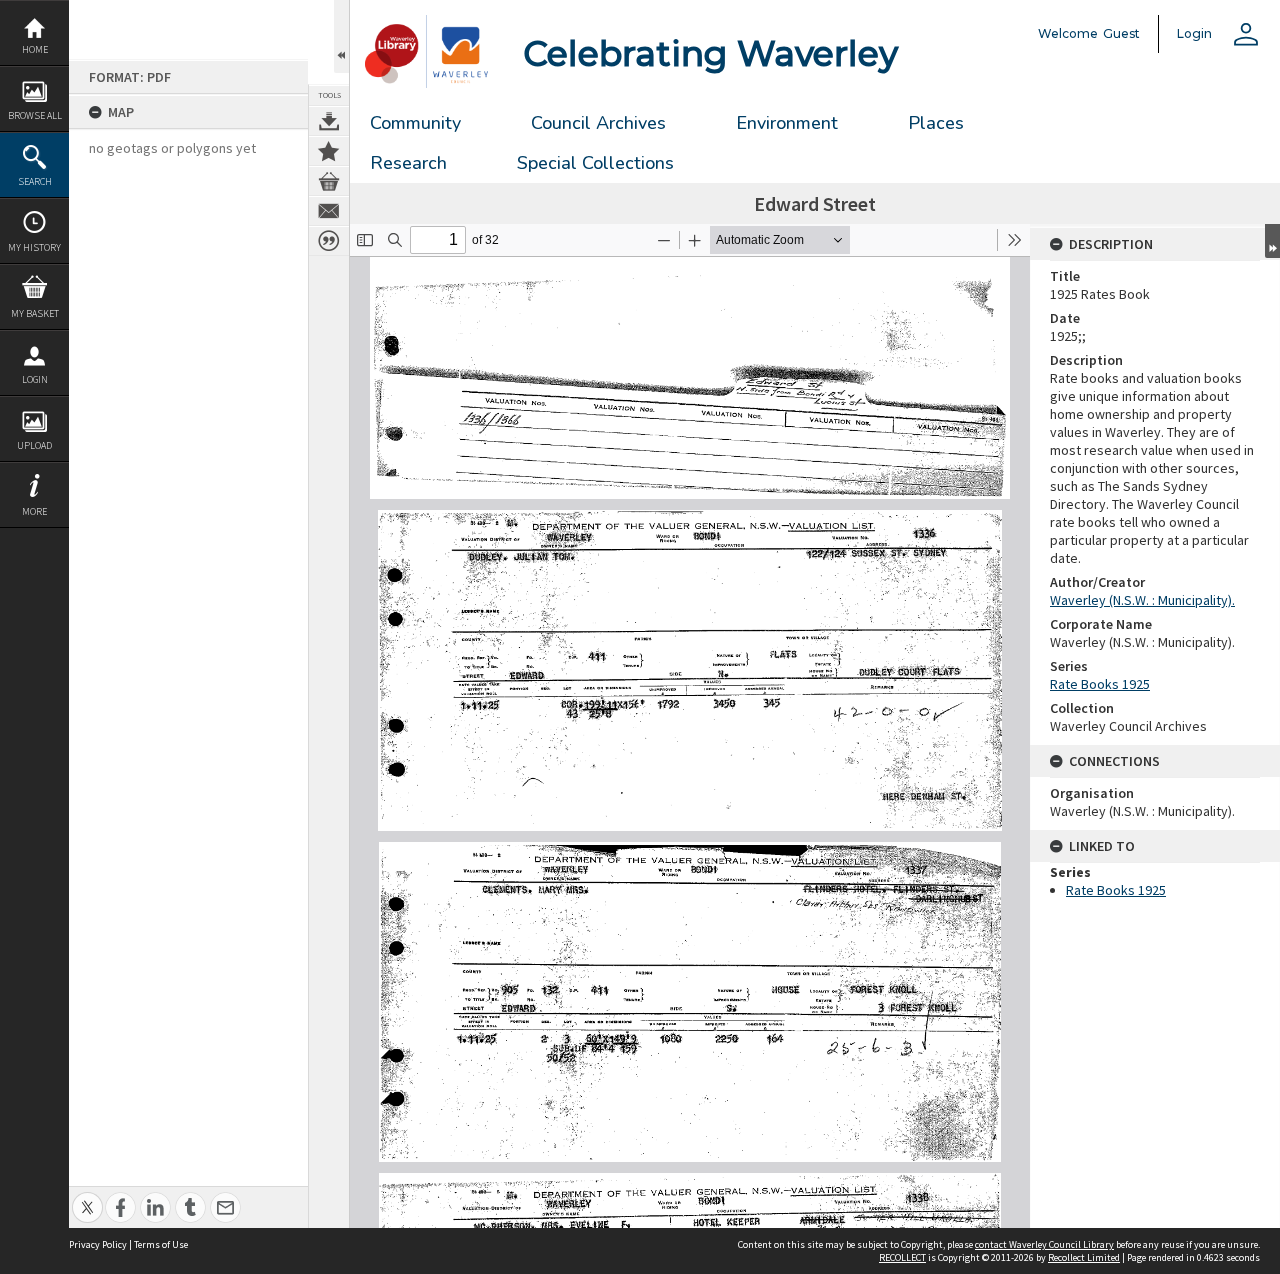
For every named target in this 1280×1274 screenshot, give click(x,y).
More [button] (34, 511)
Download (329, 121)
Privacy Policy (98, 1244)
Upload (34, 445)
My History (34, 247)
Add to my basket (329, 181)
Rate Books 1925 (1100, 684)
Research (408, 163)
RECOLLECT (902, 1257)
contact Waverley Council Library (1044, 1244)
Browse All (35, 115)
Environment (787, 123)
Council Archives (598, 123)
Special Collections (595, 163)
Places (936, 123)
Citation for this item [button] (329, 241)
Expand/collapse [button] (1272, 241)
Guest (1121, 33)
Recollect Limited (1084, 1257)
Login (35, 379)
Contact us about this (329, 211)
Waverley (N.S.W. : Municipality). (1142, 600)
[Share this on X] (87, 1196)
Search (35, 181)
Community (415, 123)
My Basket (35, 313)
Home (35, 49)
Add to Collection (329, 151)
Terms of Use (161, 1244)
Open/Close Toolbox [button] (341, 36)
